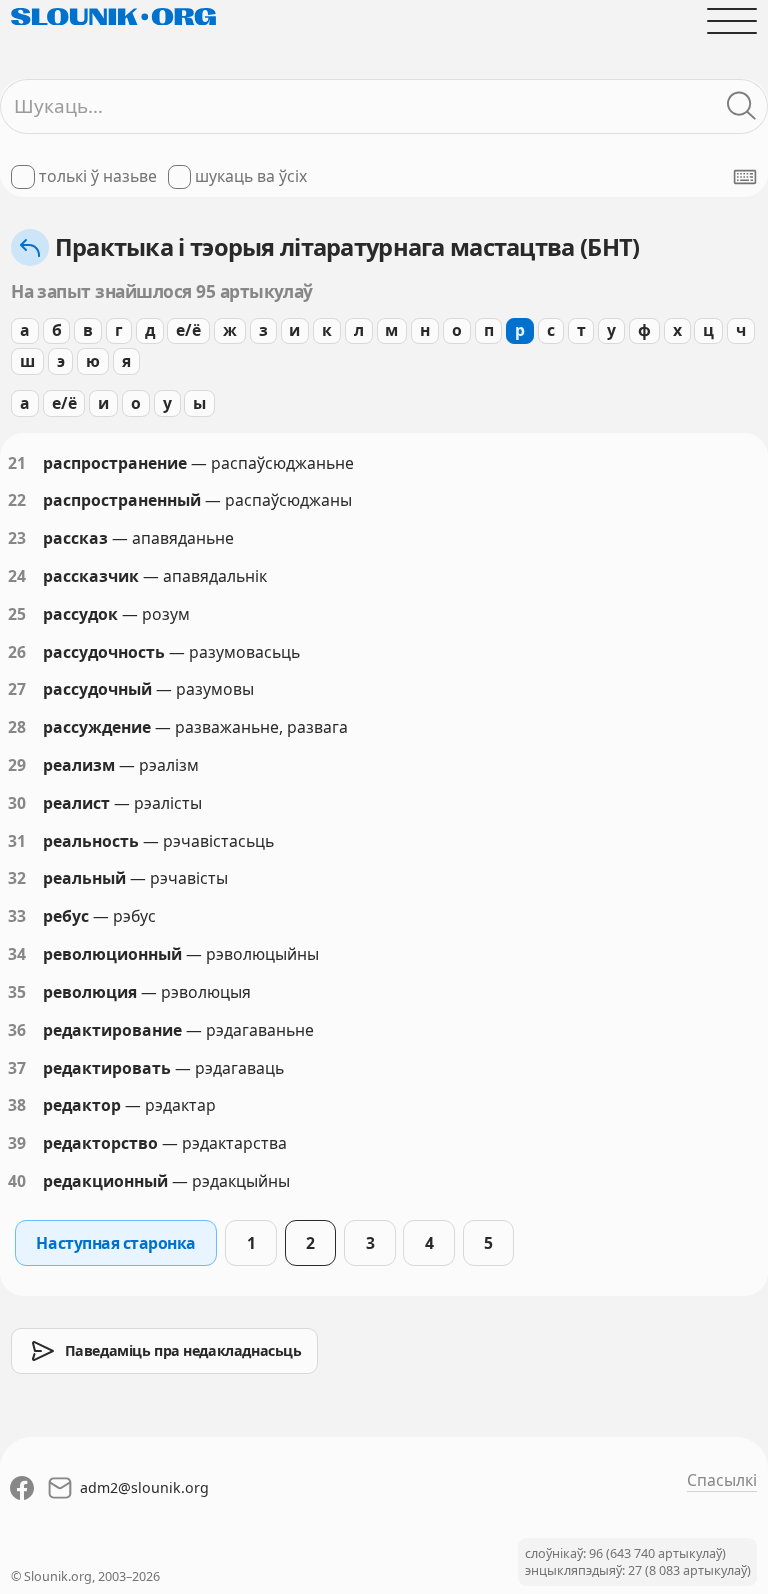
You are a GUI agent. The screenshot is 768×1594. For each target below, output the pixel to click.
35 (17, 992)
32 (17, 878)
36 (17, 1030)
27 (17, 689)
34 (17, 954)
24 (17, 576)
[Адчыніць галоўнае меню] (732, 21)
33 (17, 916)
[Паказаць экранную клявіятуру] (745, 177)
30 (17, 803)
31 (17, 841)
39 (17, 1143)
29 (17, 765)
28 (17, 727)
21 (17, 463)
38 (17, 1105)
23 (17, 538)
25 (17, 614)
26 (17, 652)
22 (17, 500)
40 (17, 1181)
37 (17, 1068)
